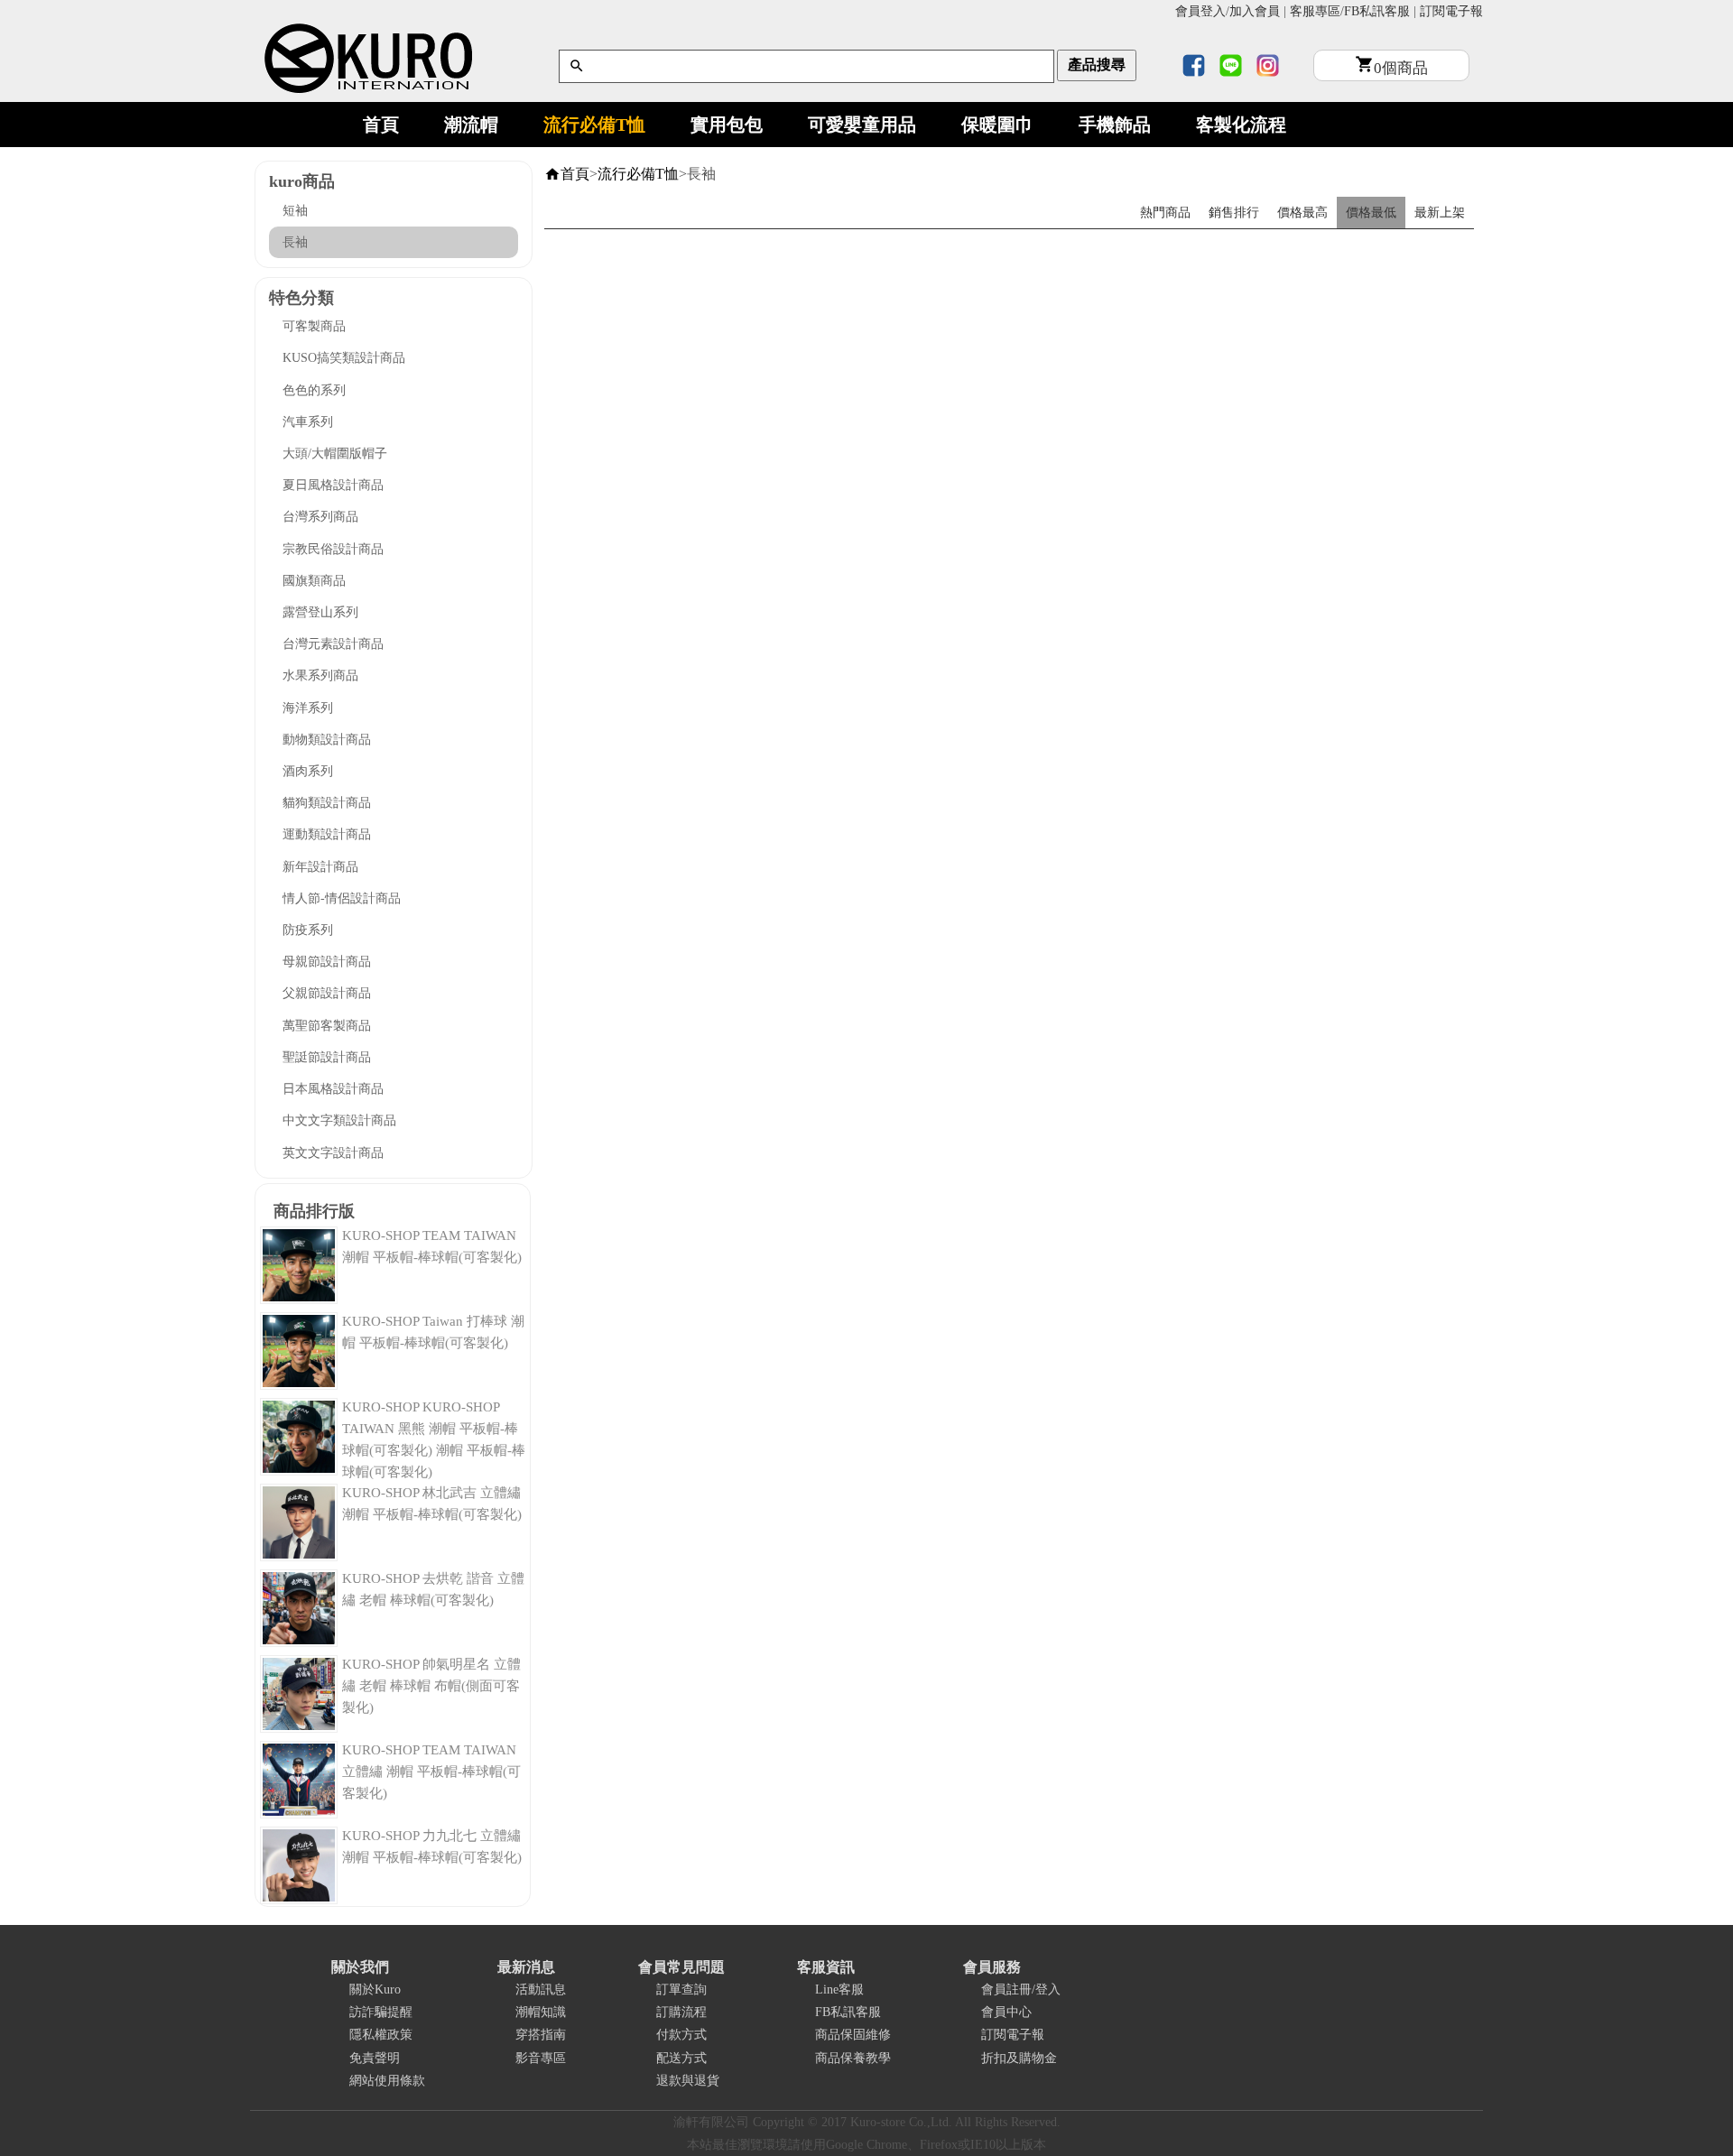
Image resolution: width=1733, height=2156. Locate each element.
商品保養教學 (853, 2058)
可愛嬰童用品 (862, 125)
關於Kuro (375, 1989)
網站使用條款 (387, 2081)
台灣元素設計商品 (333, 644)
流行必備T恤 (594, 125)
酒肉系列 (308, 771)
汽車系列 (308, 422)
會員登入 (1200, 11)
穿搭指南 (541, 2035)
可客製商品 (314, 326)
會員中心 (1006, 2012)
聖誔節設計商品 (327, 1057)
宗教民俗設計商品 (333, 549)
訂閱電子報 (1451, 11)
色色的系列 (314, 390)
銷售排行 (1234, 213)
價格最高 (1302, 213)
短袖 (295, 211)
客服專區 (1315, 11)
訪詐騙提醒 (381, 2012)
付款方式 (681, 2035)
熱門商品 (1165, 213)
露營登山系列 (320, 612)
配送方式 (681, 2058)
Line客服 (839, 1989)
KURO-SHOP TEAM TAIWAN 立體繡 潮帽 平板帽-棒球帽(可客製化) (431, 1772)
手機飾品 (1115, 125)
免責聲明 (375, 2058)
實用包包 (727, 125)
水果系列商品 (320, 675)
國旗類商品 (314, 581)
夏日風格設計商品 (333, 485)
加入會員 (1255, 11)
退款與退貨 (688, 2081)
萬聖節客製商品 (327, 1026)
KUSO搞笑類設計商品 (344, 358)
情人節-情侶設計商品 (342, 898)
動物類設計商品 (327, 740)
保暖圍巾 (997, 125)
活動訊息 (541, 1989)
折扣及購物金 (1019, 2058)
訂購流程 (681, 2012)
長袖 (295, 242)
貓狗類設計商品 (327, 803)
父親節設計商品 (327, 993)
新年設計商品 (320, 867)
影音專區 (541, 2058)
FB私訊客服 (1377, 11)
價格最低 (1371, 213)
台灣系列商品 (320, 517)
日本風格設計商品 (333, 1089)
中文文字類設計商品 (339, 1120)
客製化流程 (1241, 125)
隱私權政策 (381, 2035)
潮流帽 (471, 125)
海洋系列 (308, 708)
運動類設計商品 (327, 834)
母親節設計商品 (327, 962)
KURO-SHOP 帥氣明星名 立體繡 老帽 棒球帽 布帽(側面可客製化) (431, 1686)
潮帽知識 (541, 2012)
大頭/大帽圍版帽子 (335, 453)
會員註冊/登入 (1021, 1989)
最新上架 (1440, 213)
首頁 (381, 125)
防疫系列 (308, 930)
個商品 (1401, 68)
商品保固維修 (853, 2035)
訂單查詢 (681, 1989)
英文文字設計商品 (333, 1153)
